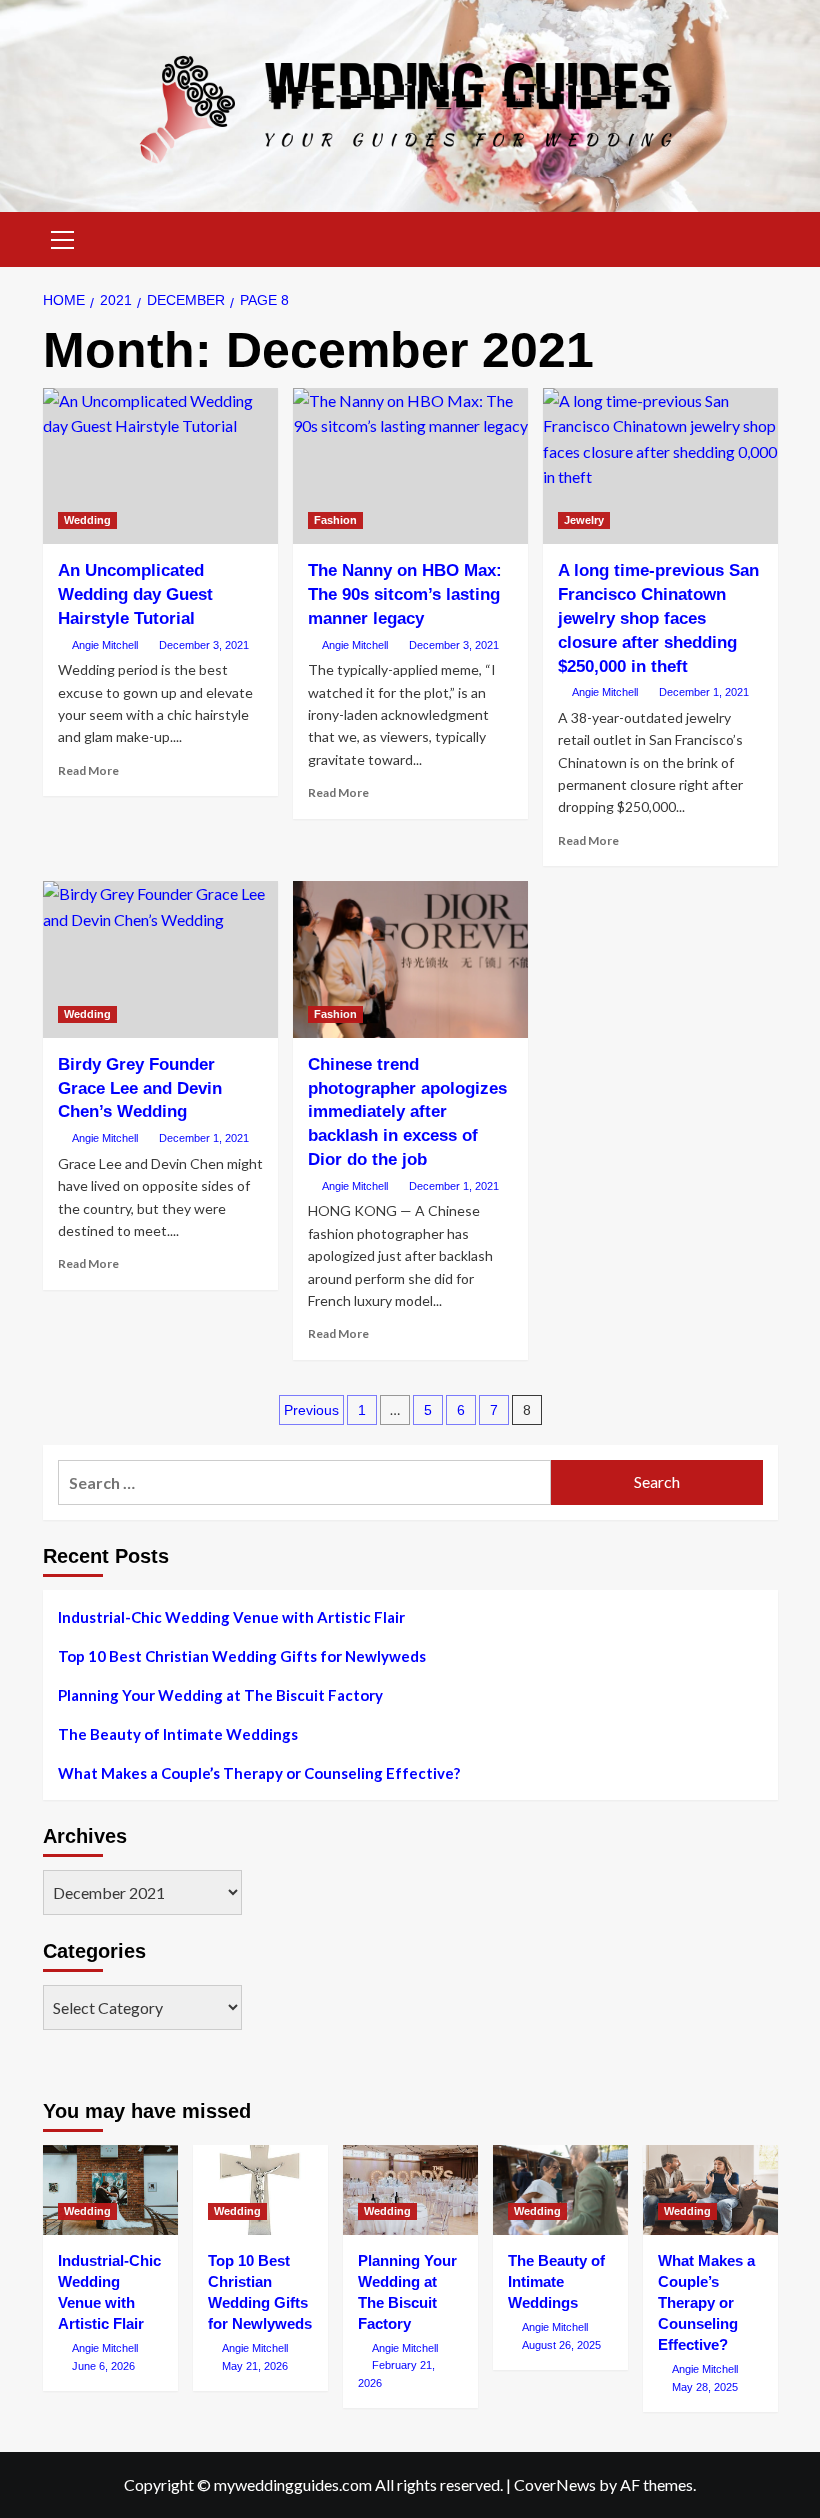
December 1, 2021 (704, 692)
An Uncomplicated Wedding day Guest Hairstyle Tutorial (135, 594)
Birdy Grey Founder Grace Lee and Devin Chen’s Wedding (140, 1088)
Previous (311, 1410)
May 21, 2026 (255, 2366)
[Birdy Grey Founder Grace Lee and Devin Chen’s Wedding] (160, 959)
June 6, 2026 (103, 2366)
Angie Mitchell (105, 645)
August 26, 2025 (561, 2345)
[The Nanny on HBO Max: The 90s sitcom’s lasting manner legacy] (410, 466)
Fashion (335, 520)
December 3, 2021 (204, 645)
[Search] (755, 237)
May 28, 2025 (705, 2387)
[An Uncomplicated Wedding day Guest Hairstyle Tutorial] (160, 466)
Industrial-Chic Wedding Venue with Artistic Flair (231, 1617)
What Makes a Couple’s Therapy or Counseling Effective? (259, 1773)
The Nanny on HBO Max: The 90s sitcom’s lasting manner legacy (405, 594)
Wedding (87, 520)
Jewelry (584, 520)
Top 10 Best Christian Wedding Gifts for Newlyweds (242, 1656)
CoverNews (555, 2484)
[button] (63, 237)
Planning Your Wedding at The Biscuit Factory (220, 1695)
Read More (88, 770)
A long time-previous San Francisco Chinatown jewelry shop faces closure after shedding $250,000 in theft (658, 618)
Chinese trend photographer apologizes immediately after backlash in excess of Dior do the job (407, 1112)
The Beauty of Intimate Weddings (178, 1734)
